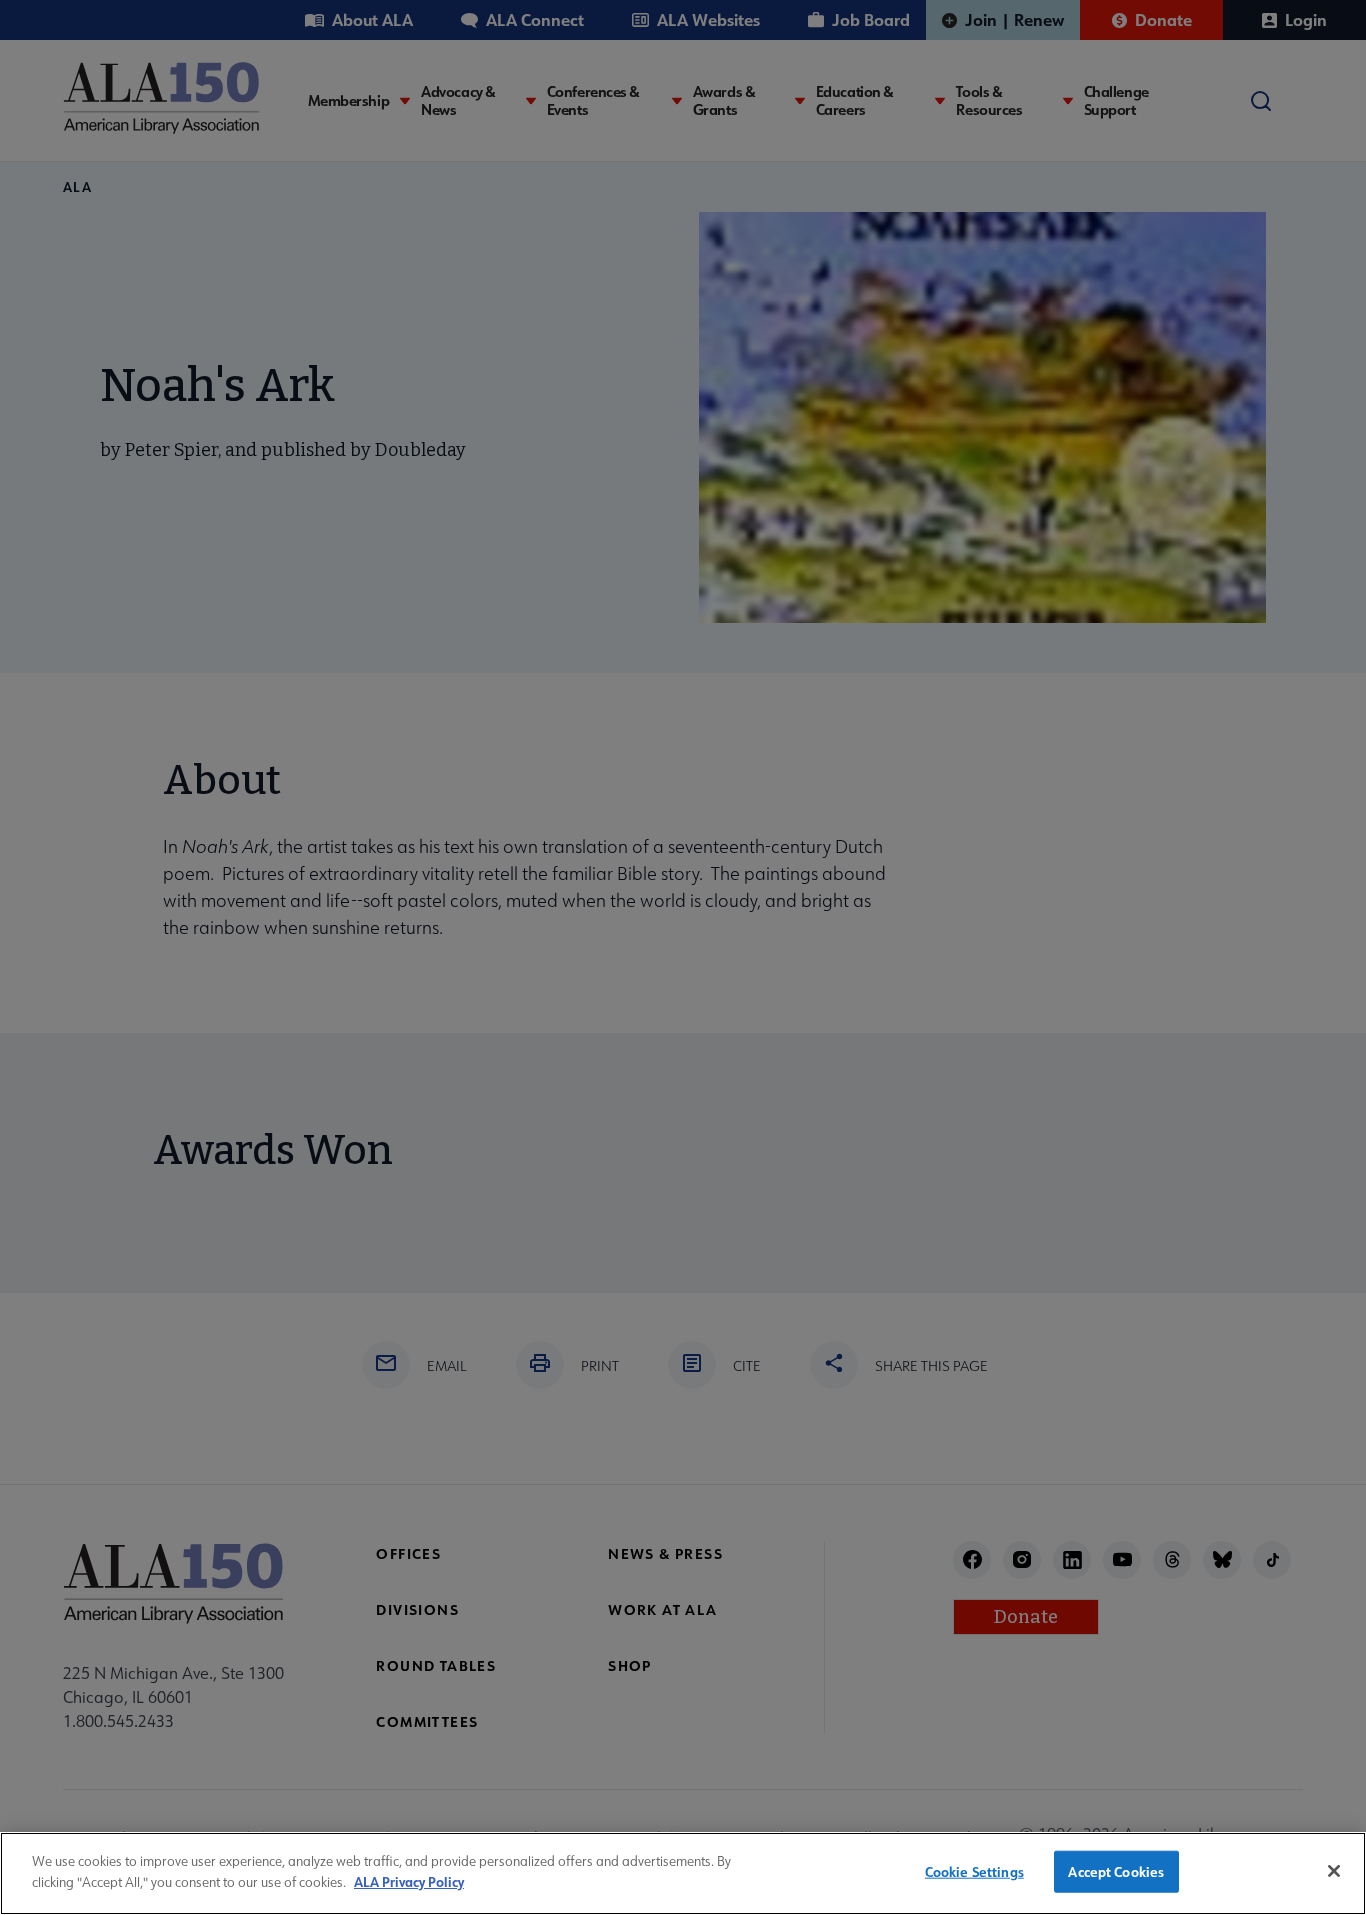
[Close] (1334, 1871)
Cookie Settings (974, 1871)
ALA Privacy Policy (409, 1880)
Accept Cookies (1116, 1871)
